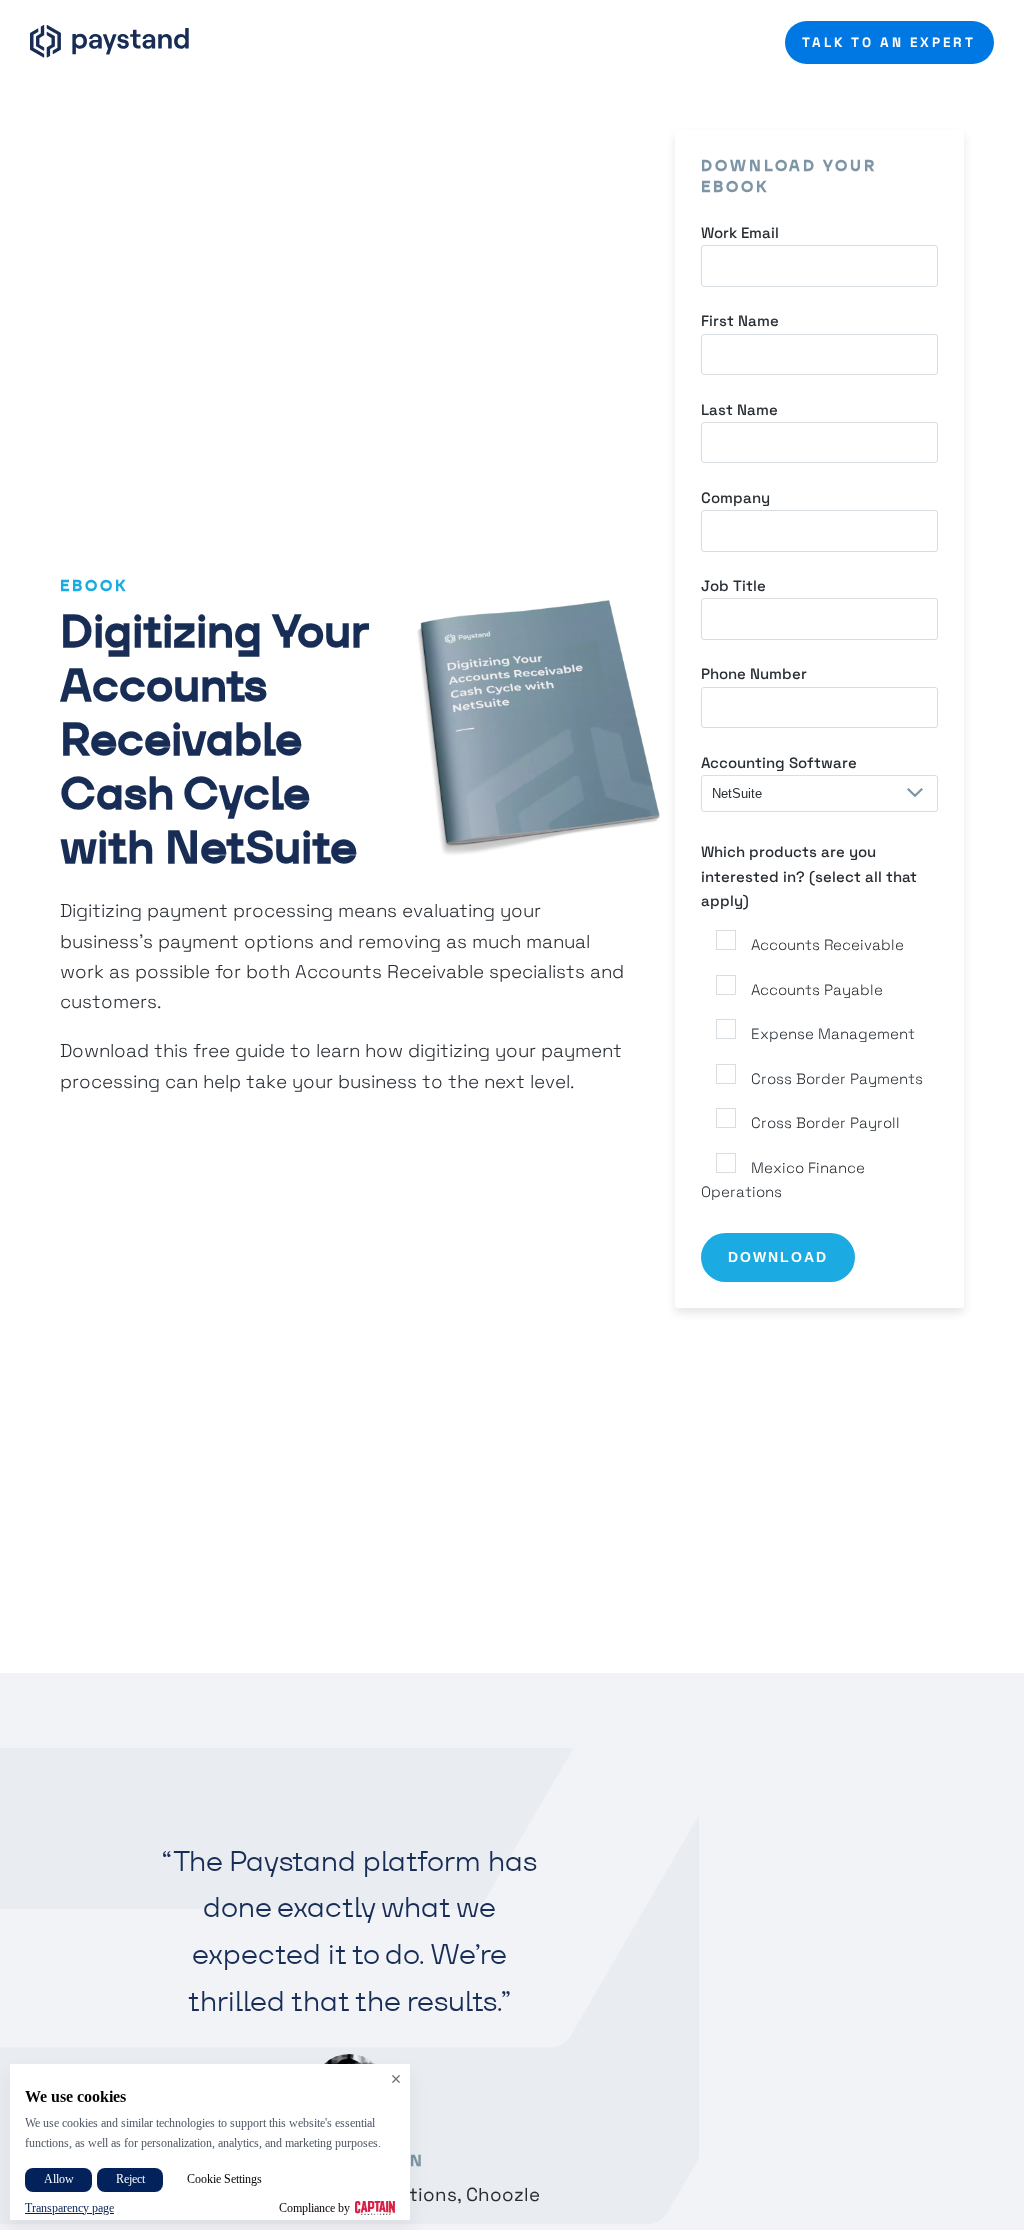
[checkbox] (819, 1066)
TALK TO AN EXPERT (889, 42)
